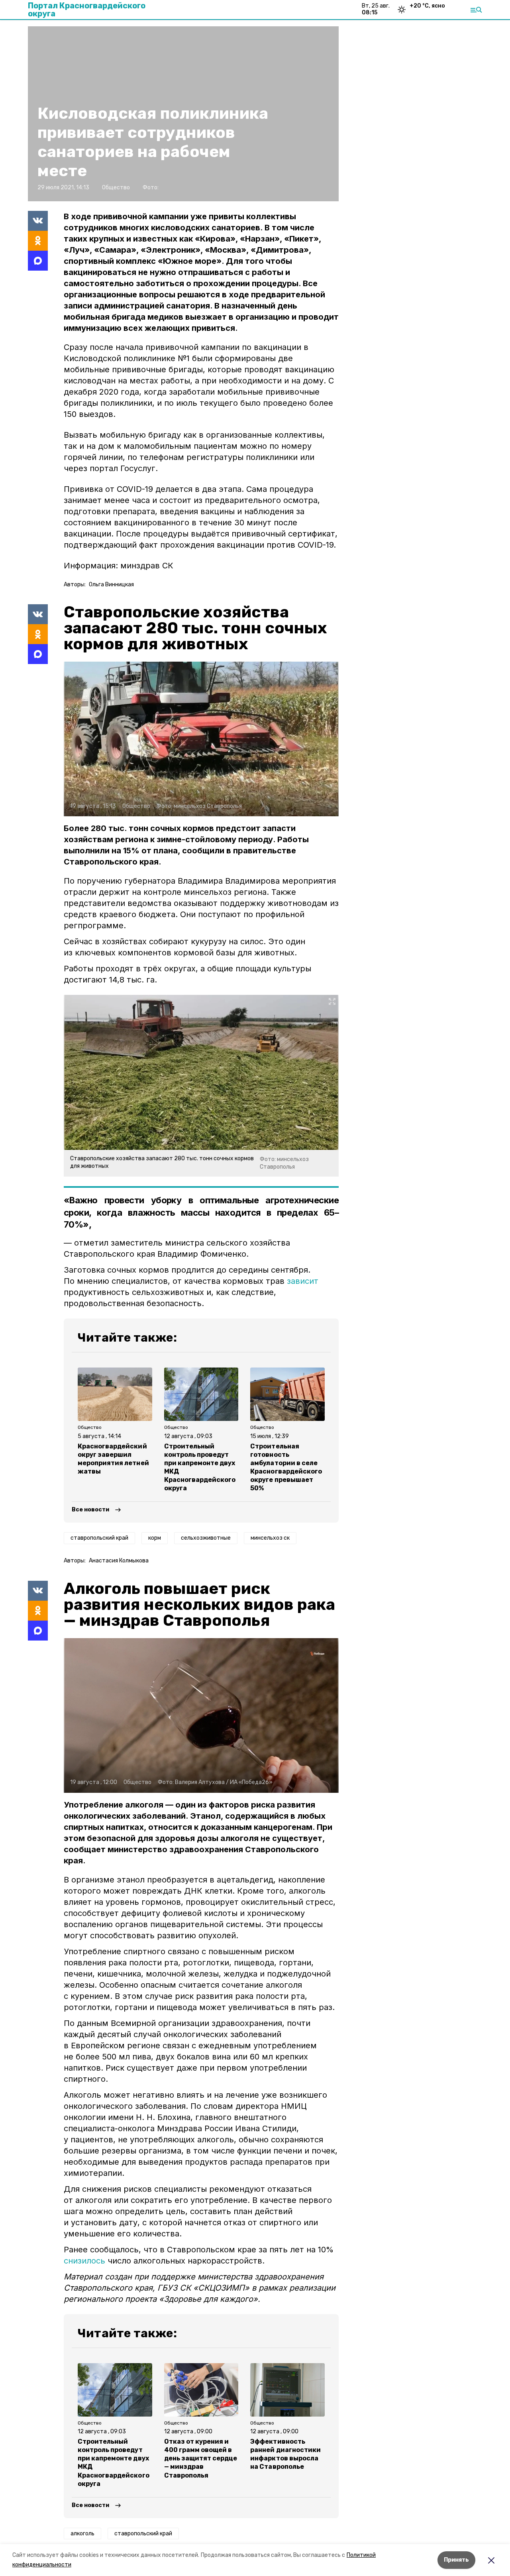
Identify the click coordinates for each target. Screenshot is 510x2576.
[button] (201, 739)
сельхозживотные (206, 1538)
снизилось (84, 2261)
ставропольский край (99, 1538)
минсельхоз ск (270, 1538)
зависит (303, 1281)
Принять (456, 2560)
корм (155, 1538)
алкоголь (82, 2534)
